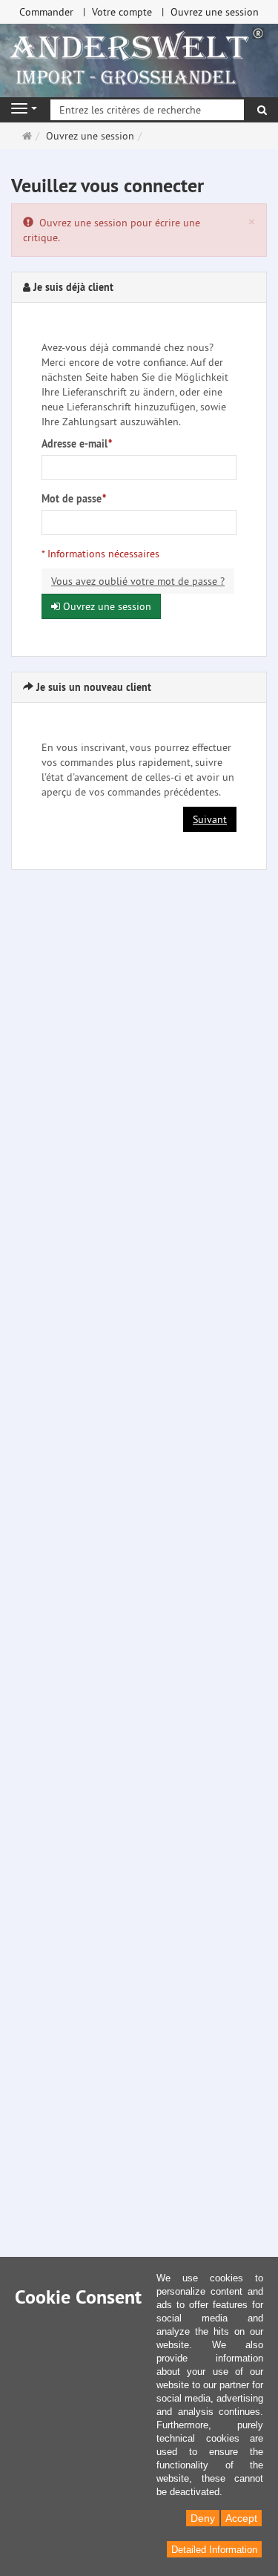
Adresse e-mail (77, 444)
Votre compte (122, 12)
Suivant (210, 819)
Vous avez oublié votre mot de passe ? (138, 581)
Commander (46, 12)
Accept (241, 2518)
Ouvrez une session (215, 12)
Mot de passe (74, 499)
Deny (203, 2518)
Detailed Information (214, 2550)
